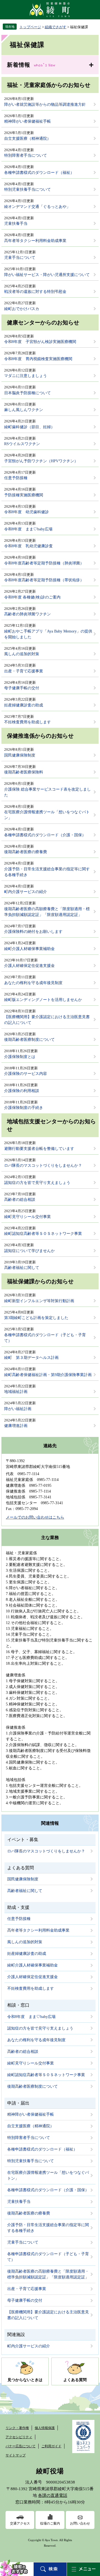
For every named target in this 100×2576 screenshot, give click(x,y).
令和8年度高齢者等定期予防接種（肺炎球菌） (44, 563)
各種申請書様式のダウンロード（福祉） (39, 173)
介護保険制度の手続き (24, 1108)
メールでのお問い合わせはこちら (35, 1517)
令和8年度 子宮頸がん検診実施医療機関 (40, 342)
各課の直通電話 (53, 2495)
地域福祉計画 (16, 1392)
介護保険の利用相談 (22, 1091)
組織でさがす (56, 27)
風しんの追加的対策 (22, 654)
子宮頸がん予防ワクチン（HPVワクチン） (41, 461)
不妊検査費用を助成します (27, 722)
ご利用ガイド (51, 2446)
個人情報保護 (45, 2428)
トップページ (30, 27)
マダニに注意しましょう (26, 376)
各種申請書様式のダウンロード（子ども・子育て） (45, 1338)
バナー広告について (21, 2446)
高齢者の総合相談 (20, 1200)
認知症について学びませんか (29, 1251)
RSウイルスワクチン (22, 444)
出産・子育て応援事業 (24, 671)
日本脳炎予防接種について (27, 393)
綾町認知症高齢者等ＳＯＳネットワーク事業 (43, 1234)
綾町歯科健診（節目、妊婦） (29, 427)
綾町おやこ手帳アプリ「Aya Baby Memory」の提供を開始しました (48, 634)
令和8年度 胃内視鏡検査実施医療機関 (38, 359)
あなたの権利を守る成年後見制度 (33, 983)
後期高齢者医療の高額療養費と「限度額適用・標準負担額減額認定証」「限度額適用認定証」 (47, 912)
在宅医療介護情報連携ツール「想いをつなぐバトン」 (47, 815)
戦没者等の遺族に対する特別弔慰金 (35, 292)
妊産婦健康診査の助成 (24, 705)
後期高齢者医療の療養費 (26, 852)
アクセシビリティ (19, 2437)
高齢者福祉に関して (22, 1268)
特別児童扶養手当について (27, 189)
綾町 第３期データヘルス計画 (31, 1358)
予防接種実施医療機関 (24, 495)
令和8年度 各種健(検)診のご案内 (32, 597)
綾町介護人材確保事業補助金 (29, 949)
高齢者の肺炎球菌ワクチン (27, 614)
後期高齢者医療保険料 (24, 772)
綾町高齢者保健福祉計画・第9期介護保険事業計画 (48, 1375)
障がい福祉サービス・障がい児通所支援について (47, 275)
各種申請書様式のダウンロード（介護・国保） (45, 835)
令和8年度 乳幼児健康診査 (28, 546)
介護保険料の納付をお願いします (33, 932)
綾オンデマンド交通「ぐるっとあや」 (37, 207)
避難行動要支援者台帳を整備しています (39, 1149)
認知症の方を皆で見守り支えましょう (37, 1183)
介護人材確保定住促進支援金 (29, 966)
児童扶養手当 (16, 224)
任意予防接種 (16, 478)
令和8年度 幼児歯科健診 (27, 512)
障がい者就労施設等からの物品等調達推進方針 (45, 104)
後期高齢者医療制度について (29, 1040)
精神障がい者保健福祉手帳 (27, 121)
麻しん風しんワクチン (24, 410)
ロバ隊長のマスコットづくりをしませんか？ (43, 1166)
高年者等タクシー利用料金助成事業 (35, 241)
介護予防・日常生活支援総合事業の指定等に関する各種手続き (47, 872)
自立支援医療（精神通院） (27, 139)
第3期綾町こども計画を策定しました (36, 1318)
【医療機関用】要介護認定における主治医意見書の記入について (47, 1020)
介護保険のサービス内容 (26, 1074)
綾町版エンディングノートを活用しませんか (43, 1000)
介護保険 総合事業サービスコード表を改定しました (47, 792)
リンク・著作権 (17, 2428)
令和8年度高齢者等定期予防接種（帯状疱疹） (44, 580)
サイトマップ (16, 2455)
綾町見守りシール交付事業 (27, 1217)
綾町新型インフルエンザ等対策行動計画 (39, 1301)
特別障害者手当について (26, 155)
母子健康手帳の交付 (22, 688)
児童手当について (20, 258)
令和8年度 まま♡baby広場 (28, 529)
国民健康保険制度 (20, 755)
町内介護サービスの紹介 (26, 892)
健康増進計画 (16, 1426)
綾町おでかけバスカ (22, 309)
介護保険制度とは (20, 1057)
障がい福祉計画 (18, 1409)
